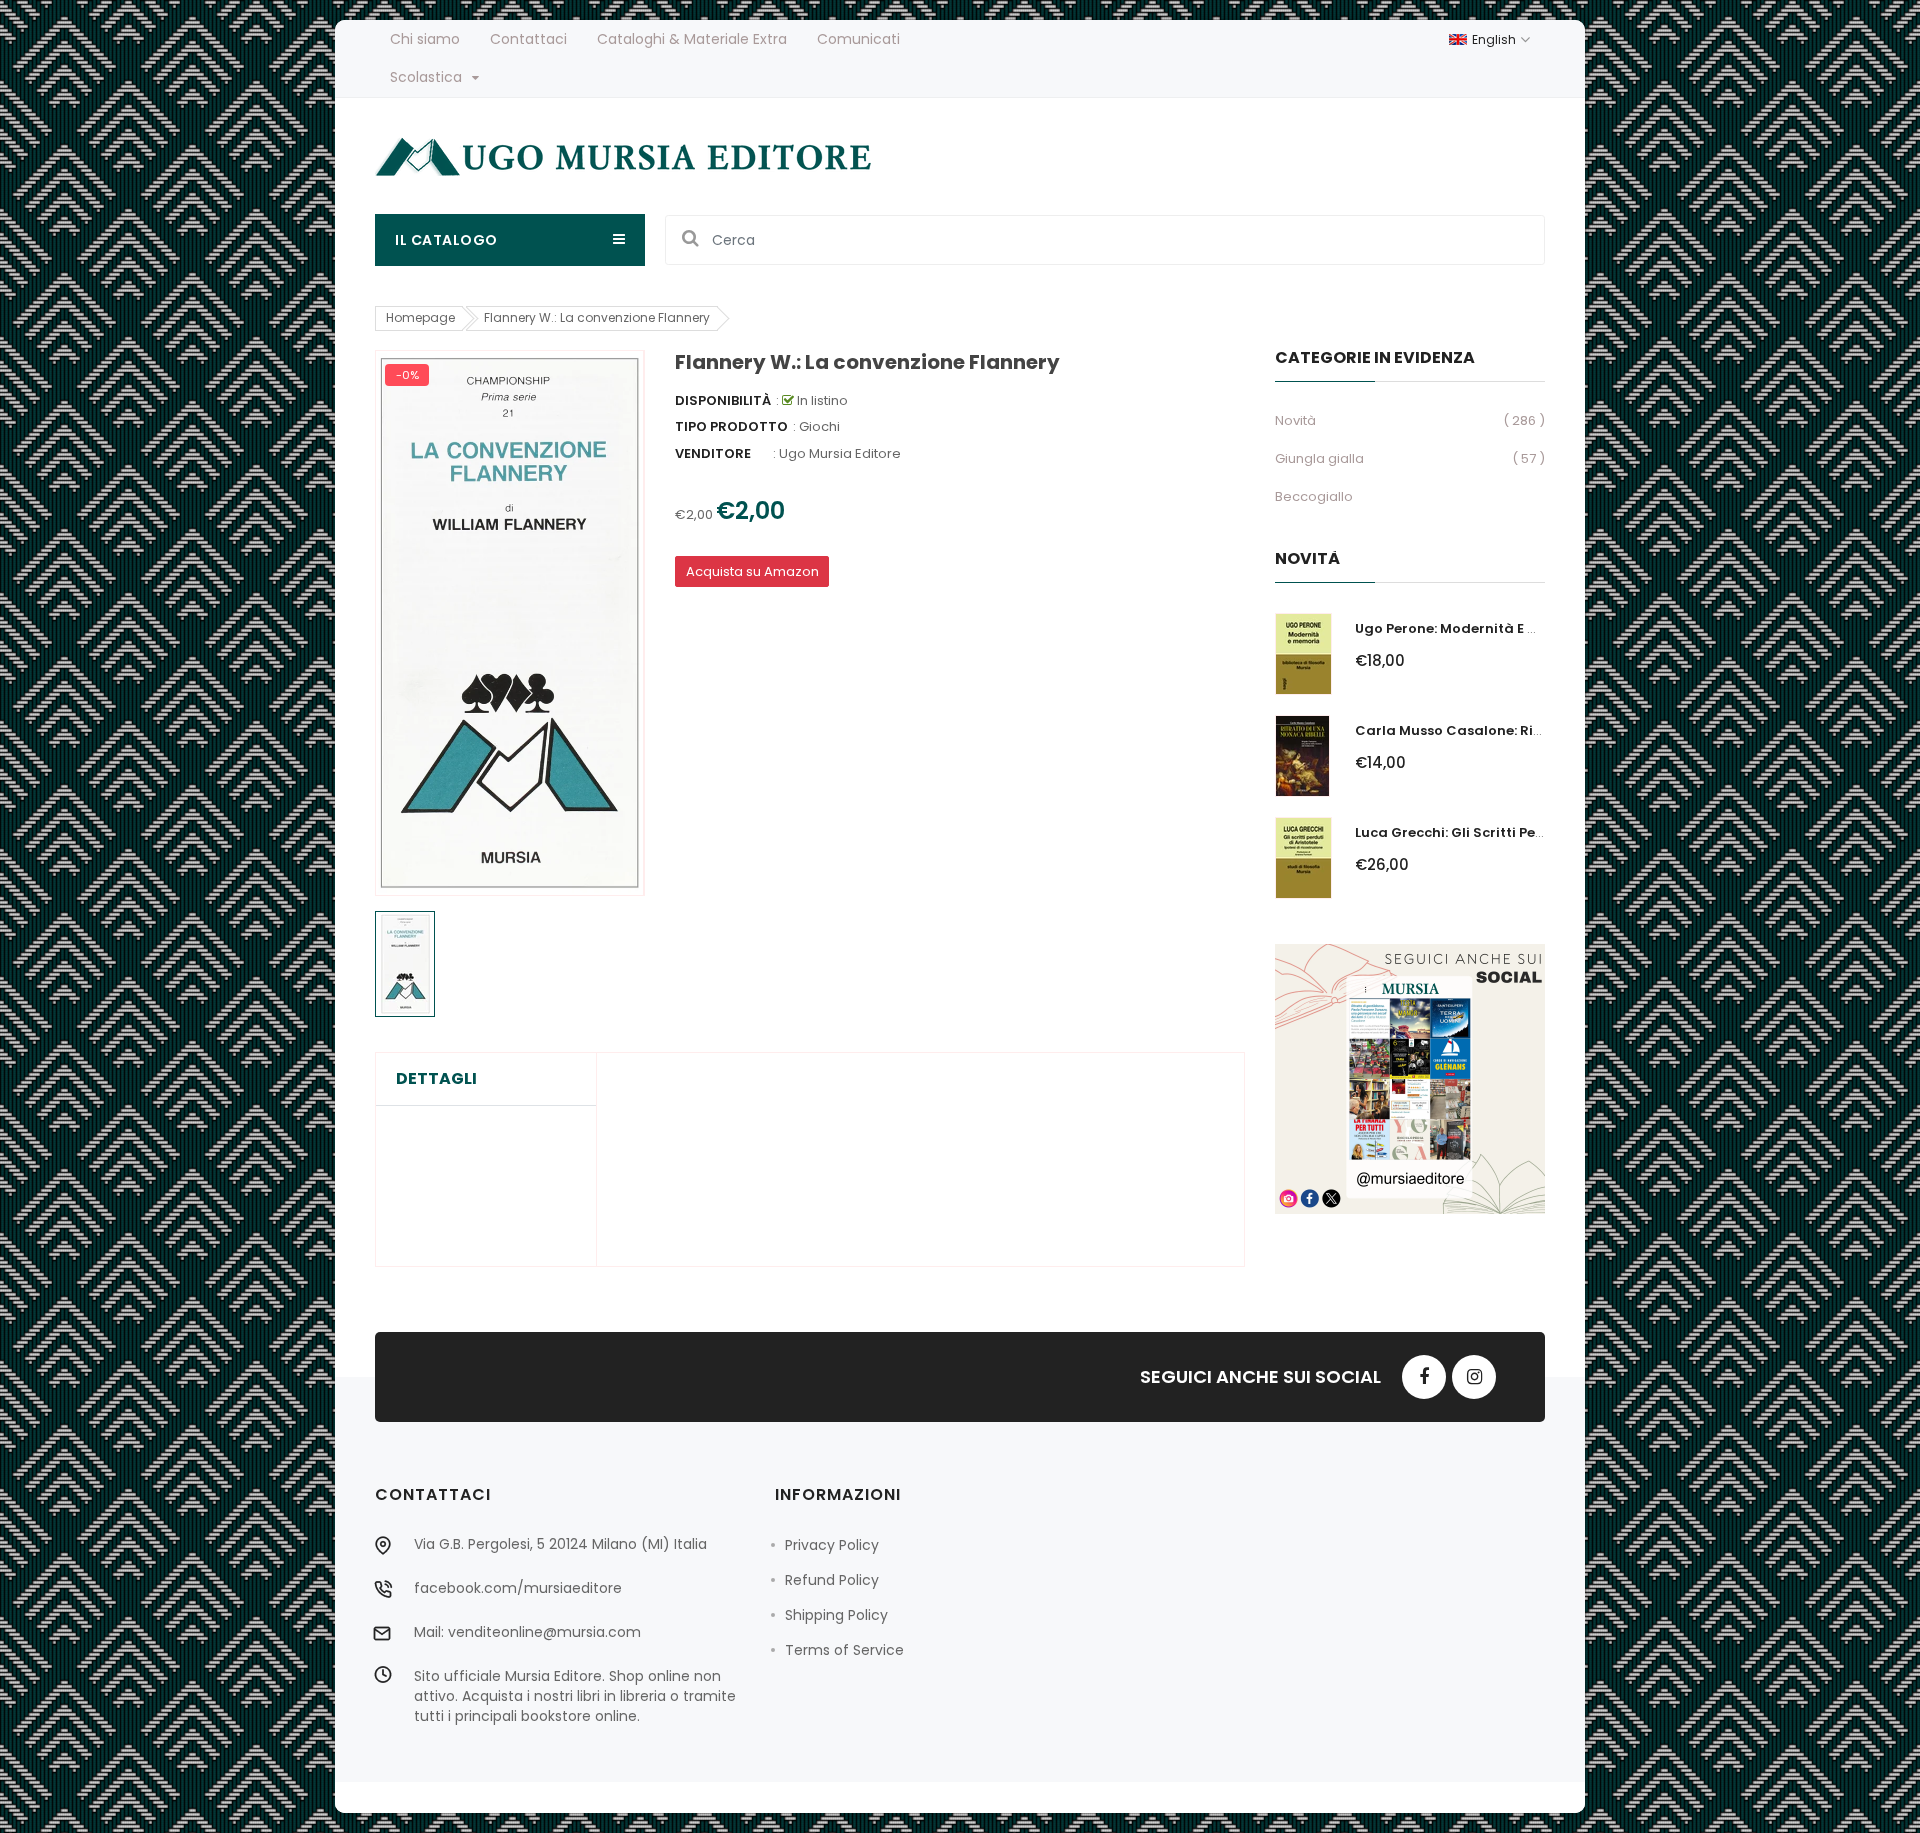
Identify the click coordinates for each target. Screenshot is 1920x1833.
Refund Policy (832, 1580)
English (1495, 39)
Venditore (713, 453)
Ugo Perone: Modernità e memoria (1472, 628)
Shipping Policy (836, 1615)
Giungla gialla (1319, 458)
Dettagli (436, 1079)
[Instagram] (1474, 1377)
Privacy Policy (832, 1545)
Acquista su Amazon (752, 571)
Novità (1295, 420)
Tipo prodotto (731, 426)
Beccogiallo (1314, 496)
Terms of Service (844, 1650)
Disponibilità (723, 400)
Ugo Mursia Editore (840, 453)
